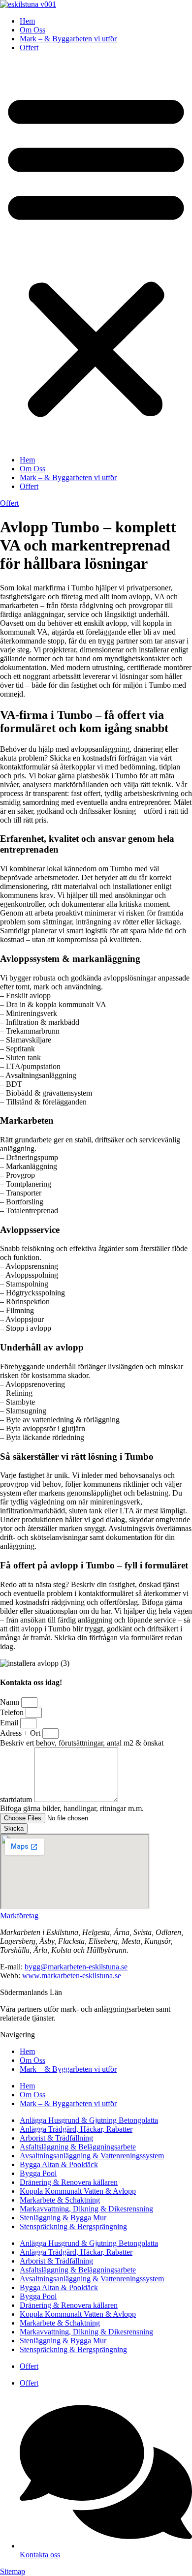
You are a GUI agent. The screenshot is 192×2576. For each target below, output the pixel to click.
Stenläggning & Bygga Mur (63, 2218)
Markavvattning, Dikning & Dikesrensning (86, 2209)
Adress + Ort (21, 1733)
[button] (96, 254)
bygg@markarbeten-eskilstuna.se (76, 1967)
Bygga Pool (38, 2173)
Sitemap (13, 2571)
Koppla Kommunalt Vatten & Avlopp (78, 2191)
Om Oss (32, 30)
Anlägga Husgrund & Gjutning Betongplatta (89, 2120)
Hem (27, 21)
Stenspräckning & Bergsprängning (73, 2226)
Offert (29, 47)
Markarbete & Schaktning (60, 2200)
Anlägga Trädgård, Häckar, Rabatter (76, 2129)
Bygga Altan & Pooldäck (59, 2164)
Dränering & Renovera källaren (69, 2182)
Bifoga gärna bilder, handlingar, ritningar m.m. (72, 1808)
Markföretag (19, 1916)
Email (10, 1723)
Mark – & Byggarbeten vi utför (68, 39)
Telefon (13, 1712)
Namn (11, 1702)
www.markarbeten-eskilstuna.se (72, 1976)
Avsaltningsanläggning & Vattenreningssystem (92, 2156)
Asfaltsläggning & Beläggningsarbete (78, 2147)
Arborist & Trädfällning (56, 2138)
